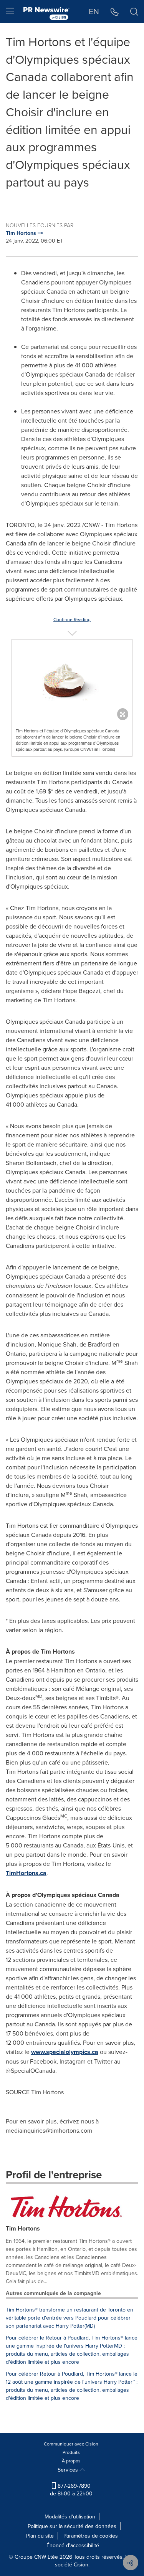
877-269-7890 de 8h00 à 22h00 (71, 2490)
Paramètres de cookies (91, 2536)
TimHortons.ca (26, 1873)
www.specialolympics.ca (65, 2052)
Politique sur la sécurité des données (72, 2526)
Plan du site (40, 2536)
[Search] (134, 12)
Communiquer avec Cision (71, 2444)
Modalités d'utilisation (70, 2517)
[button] (72, 678)
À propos (71, 2461)
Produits (71, 2452)
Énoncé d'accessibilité (73, 2545)
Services (69, 2470)
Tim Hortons (23, 2228)
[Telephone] (115, 12)
